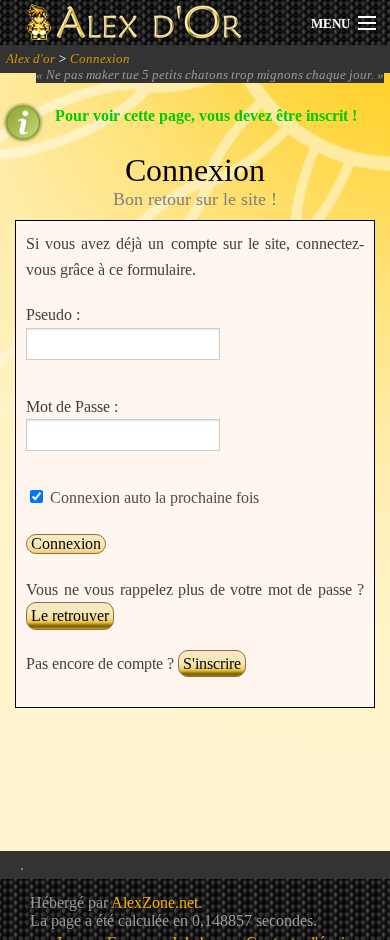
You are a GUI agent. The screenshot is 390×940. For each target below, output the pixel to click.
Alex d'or (30, 58)
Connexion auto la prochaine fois (152, 497)
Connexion (100, 58)
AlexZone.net (154, 902)
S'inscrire (212, 663)
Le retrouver (70, 615)
